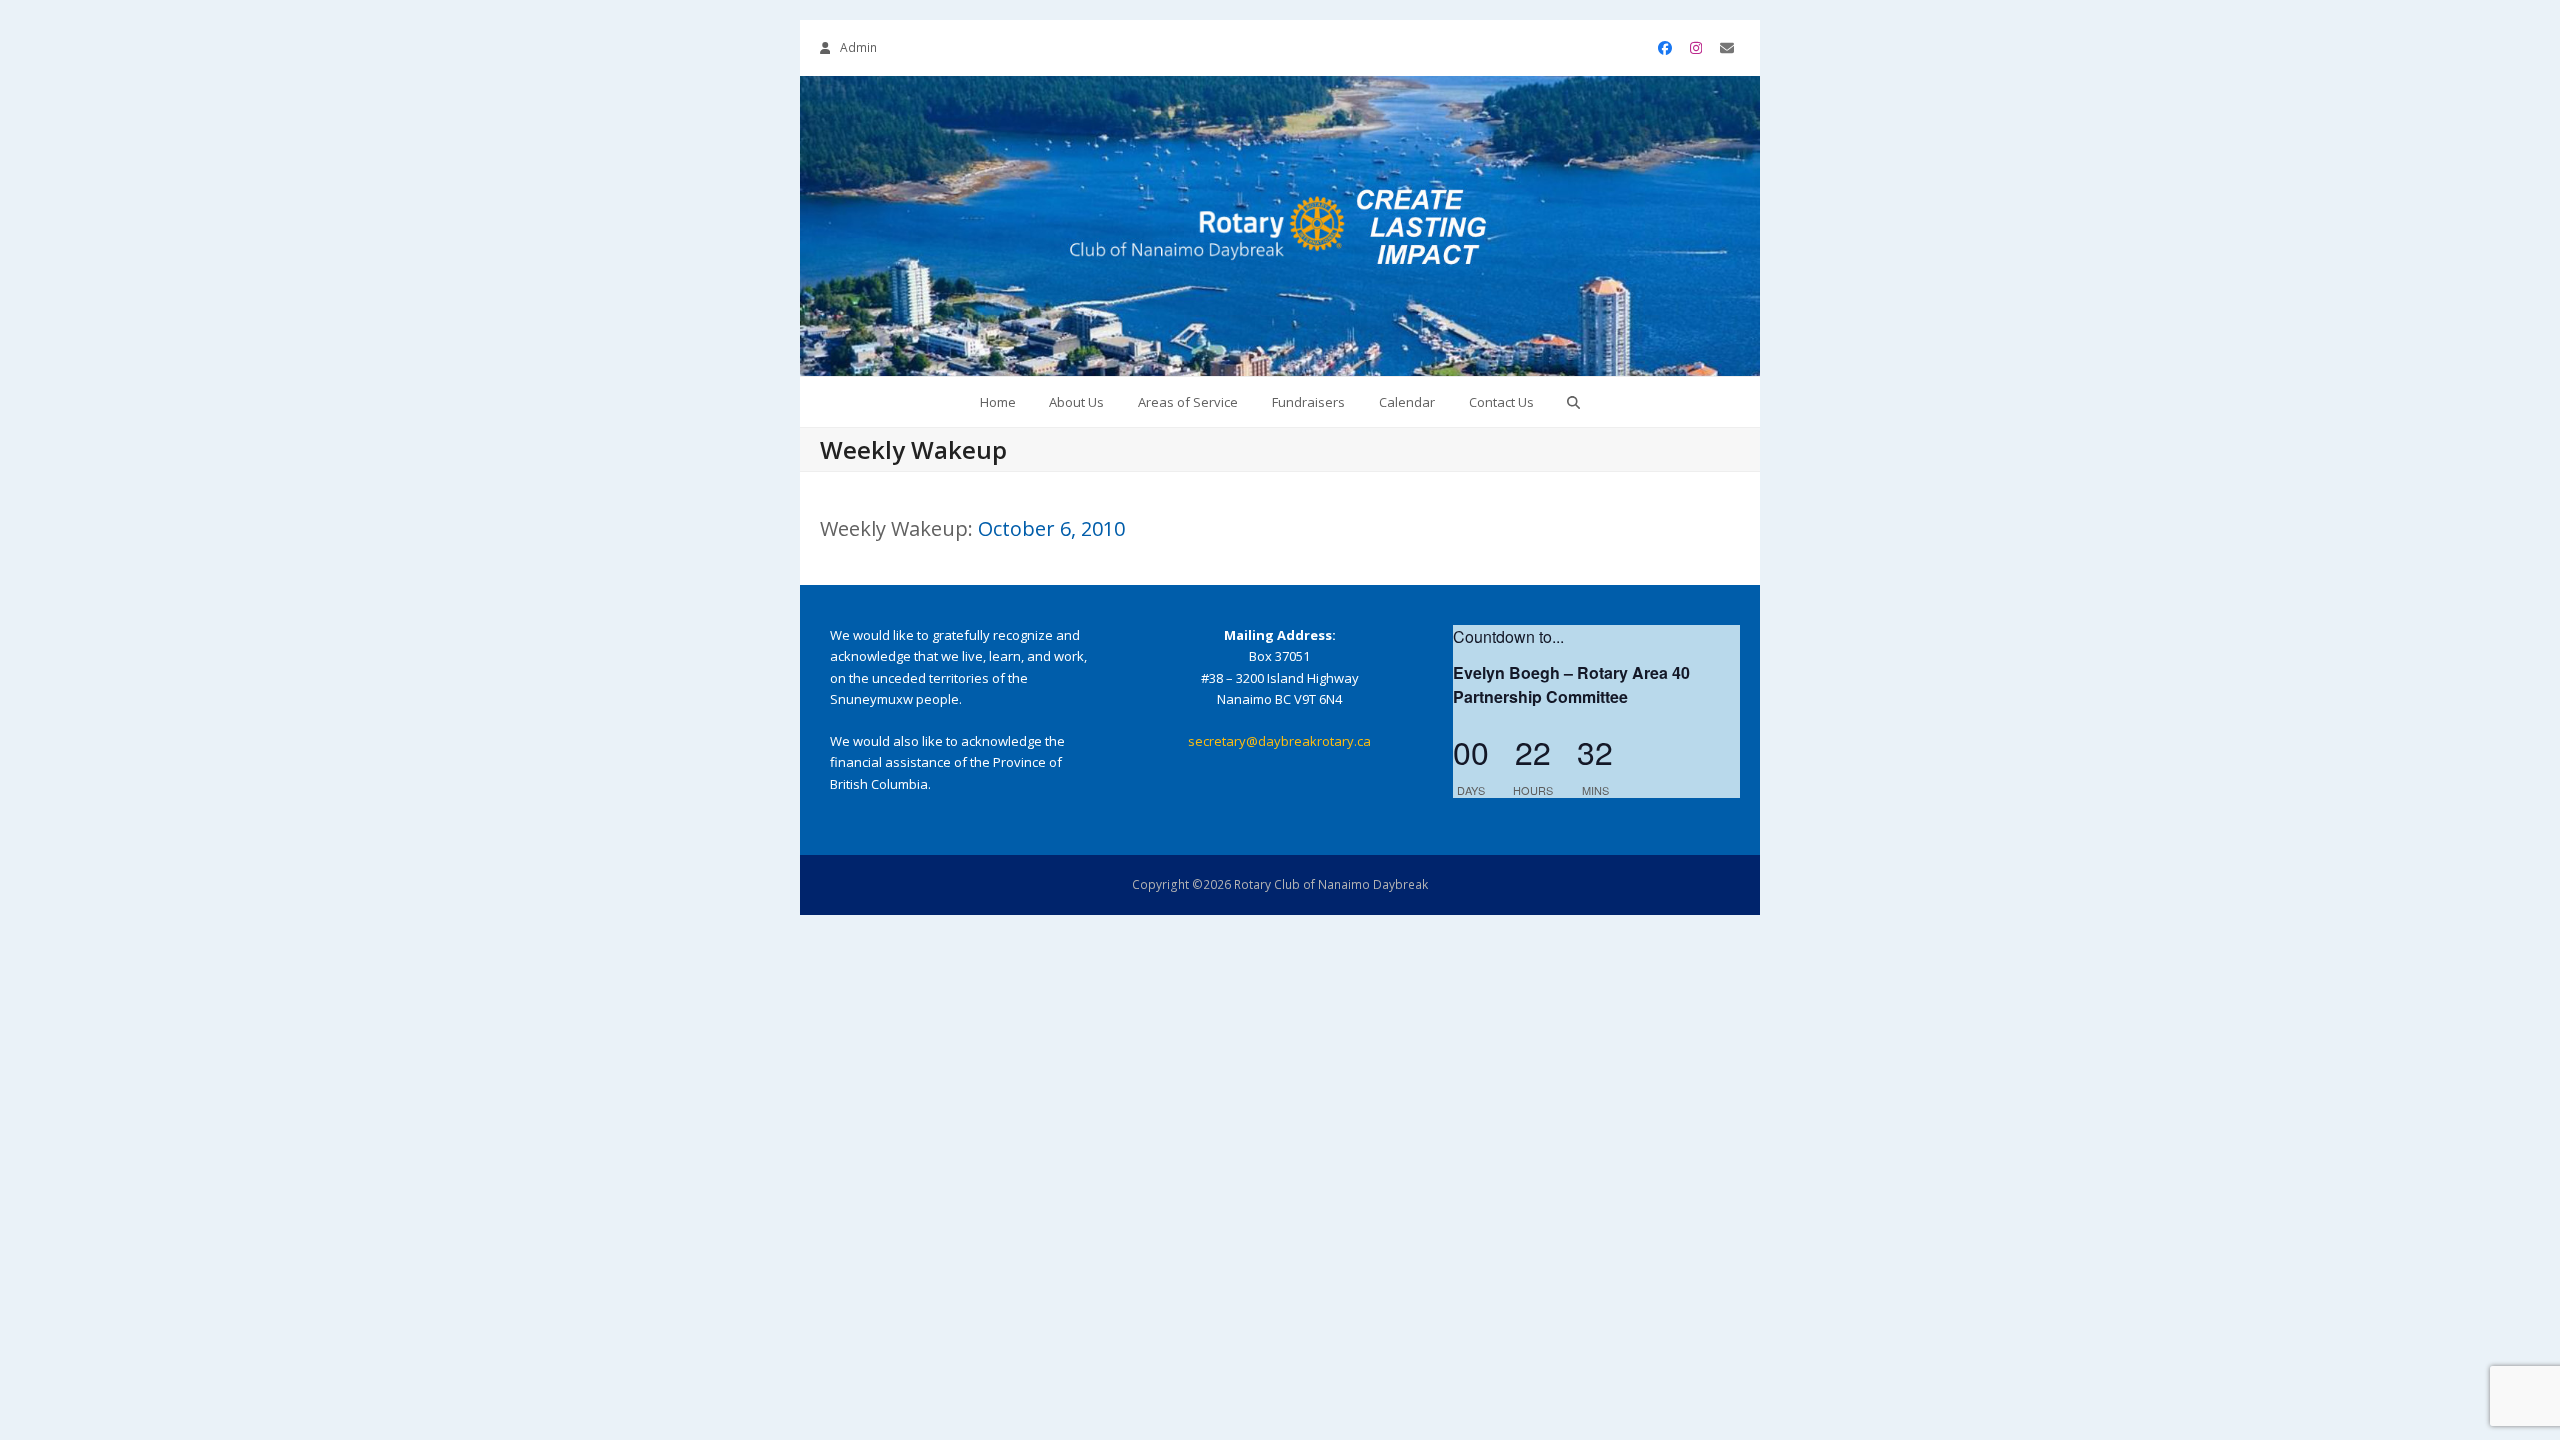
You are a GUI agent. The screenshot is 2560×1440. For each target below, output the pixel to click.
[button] (1574, 402)
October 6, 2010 (1051, 528)
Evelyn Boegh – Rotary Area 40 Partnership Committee (1571, 684)
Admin (858, 47)
